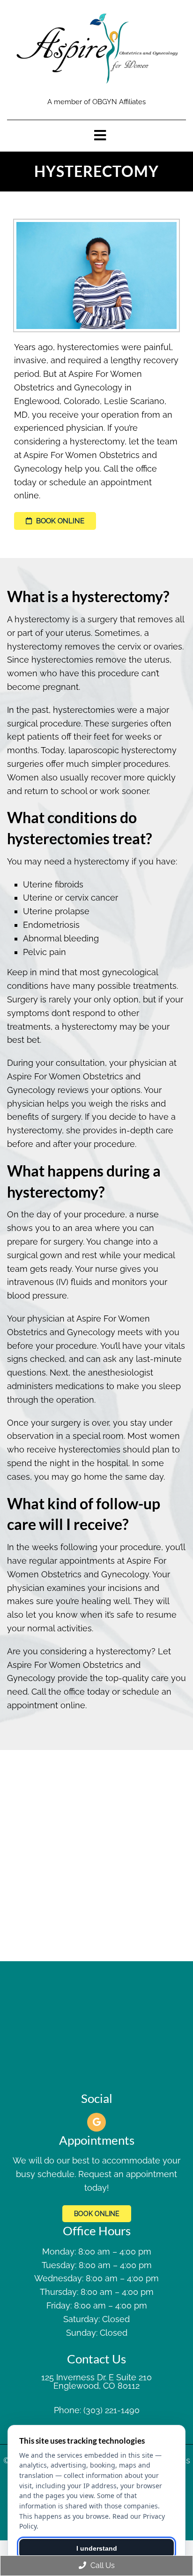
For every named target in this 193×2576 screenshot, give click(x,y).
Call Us (102, 2565)
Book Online (59, 521)
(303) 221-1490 (111, 2410)
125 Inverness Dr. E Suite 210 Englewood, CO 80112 (96, 2382)
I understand (97, 2548)
